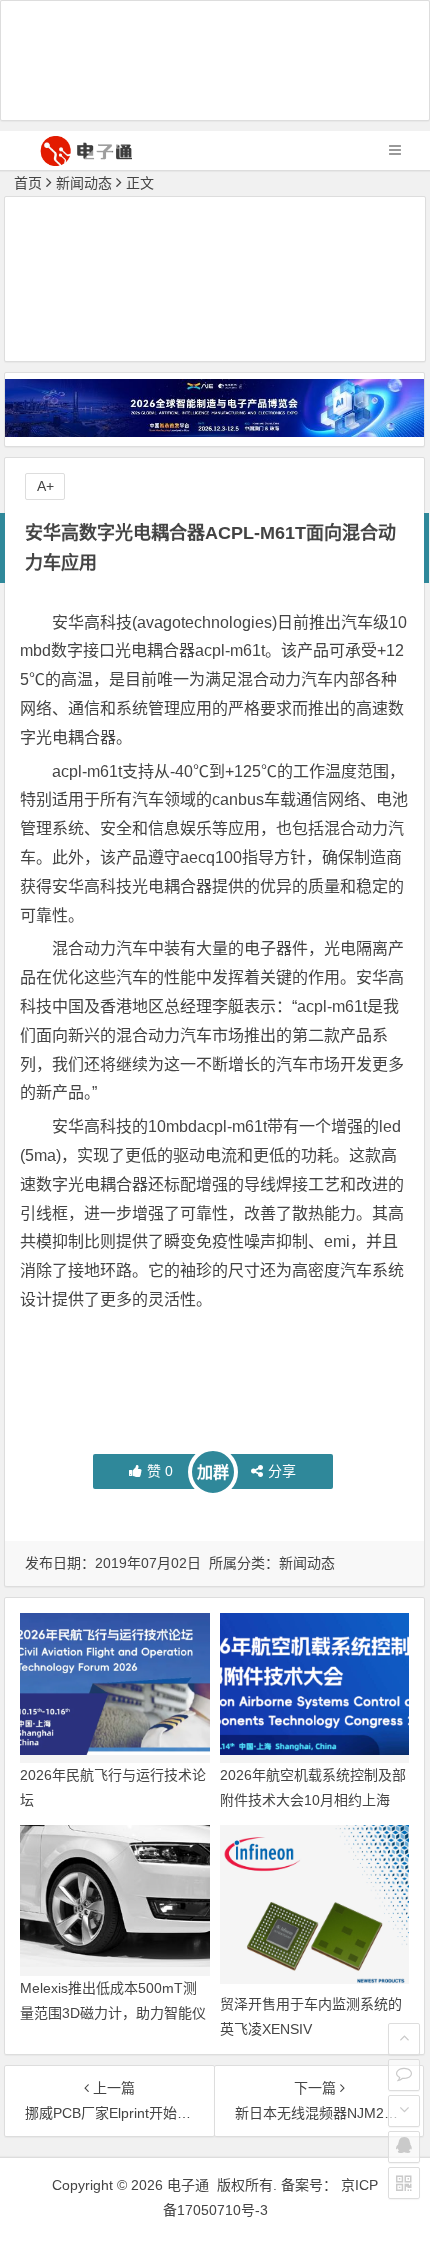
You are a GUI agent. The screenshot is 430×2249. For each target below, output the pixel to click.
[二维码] (404, 2183)
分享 (282, 1471)
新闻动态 (84, 183)
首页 (28, 183)
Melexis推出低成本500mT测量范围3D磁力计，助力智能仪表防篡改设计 (113, 2013)
